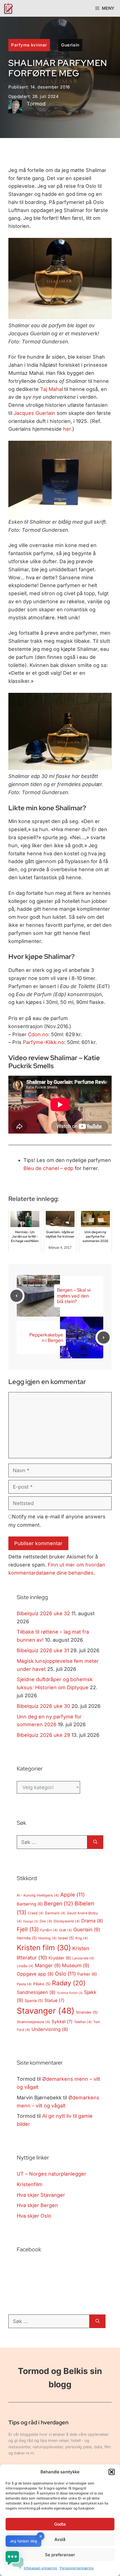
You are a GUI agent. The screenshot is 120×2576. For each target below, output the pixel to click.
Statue (54, 2000)
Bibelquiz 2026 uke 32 (43, 1613)
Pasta (24, 1984)
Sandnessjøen (36, 1992)
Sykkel (62, 2022)
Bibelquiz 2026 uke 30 (43, 1706)
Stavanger (46, 2011)
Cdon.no (38, 1034)
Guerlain (70, 45)
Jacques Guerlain (34, 413)
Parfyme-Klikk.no (44, 1042)
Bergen (59, 1903)
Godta (60, 2524)
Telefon (83, 2022)
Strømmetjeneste (33, 2022)
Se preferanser (60, 2555)
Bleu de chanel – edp (48, 1168)
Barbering (30, 1904)
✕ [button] (41, 2536)
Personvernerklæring (77, 2568)
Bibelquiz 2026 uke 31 (43, 1650)
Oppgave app (35, 1974)
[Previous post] (16, 1296)
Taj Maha (51, 389)
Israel (66, 1938)
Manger (48, 1965)
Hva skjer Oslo (34, 2216)
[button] (112, 2472)
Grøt (66, 1930)
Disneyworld (67, 1921)
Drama (92, 1921)
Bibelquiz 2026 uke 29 (43, 1735)
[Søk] (95, 1842)
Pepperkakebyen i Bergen (46, 1338)
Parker (87, 1974)
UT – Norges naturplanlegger (51, 2174)
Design (31, 1921)
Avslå (60, 2539)
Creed (36, 1913)
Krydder (60, 1958)
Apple (73, 1895)
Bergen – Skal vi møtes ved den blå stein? (74, 1296)
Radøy (69, 1983)
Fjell (28, 1929)
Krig (82, 1938)
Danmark (55, 1913)
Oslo (65, 1974)
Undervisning (50, 2029)
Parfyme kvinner (29, 45)
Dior (46, 1921)
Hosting (47, 1938)
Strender (87, 2012)
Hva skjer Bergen (37, 2205)
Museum (76, 1965)
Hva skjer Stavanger (41, 2195)
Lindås (25, 1966)
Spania (34, 2001)
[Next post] (104, 1338)
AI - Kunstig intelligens (38, 1895)
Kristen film (44, 1948)
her (67, 429)
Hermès (27, 1938)
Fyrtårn (49, 1930)
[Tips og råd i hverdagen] (8, 8)
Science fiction (70, 1993)
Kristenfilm (30, 2184)
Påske (42, 1984)
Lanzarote (83, 1958)
